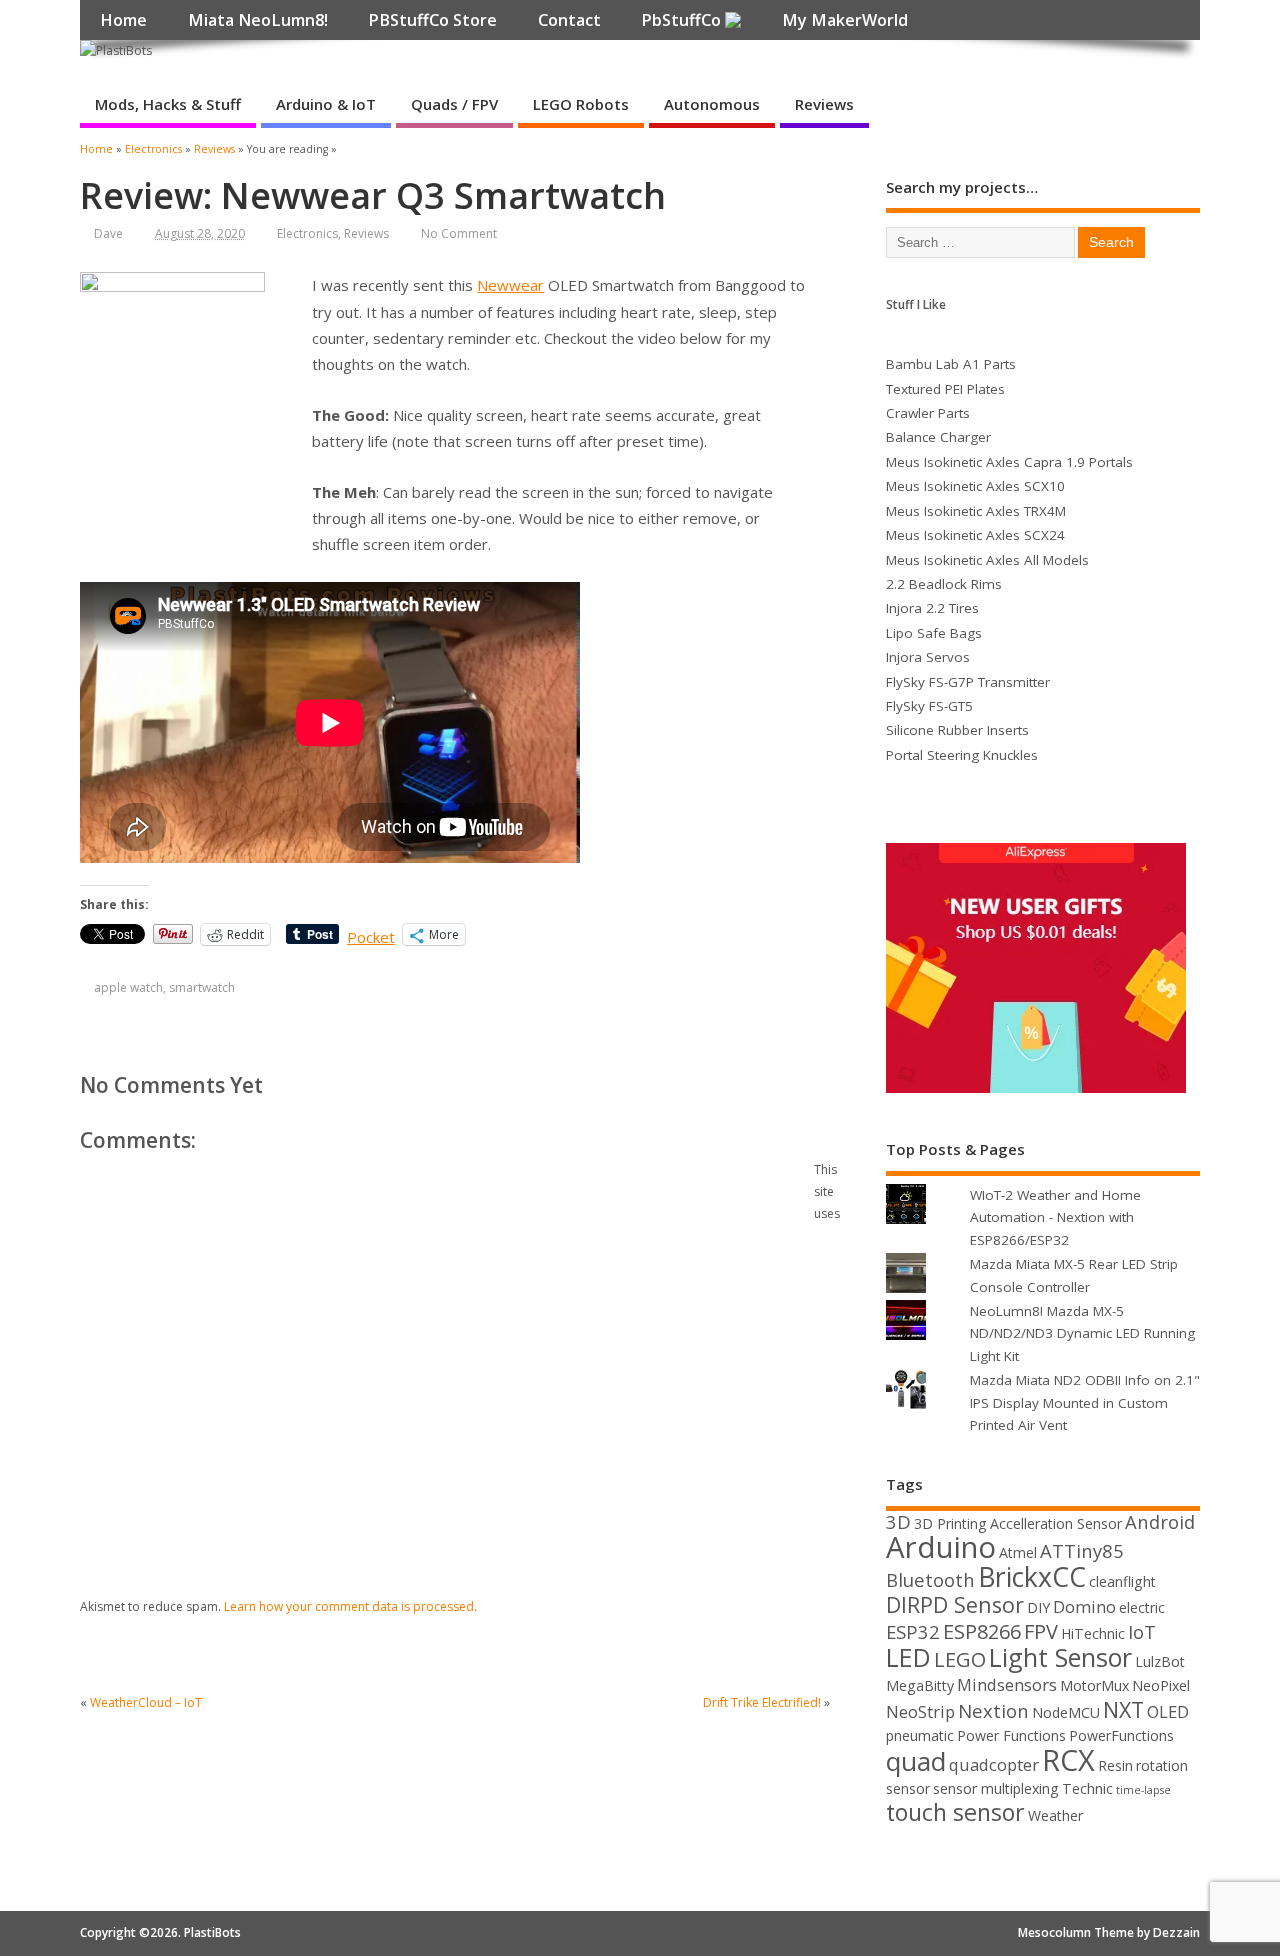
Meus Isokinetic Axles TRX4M (976, 511)
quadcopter (994, 1764)
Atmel (1018, 1552)
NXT (1123, 1709)
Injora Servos (928, 657)
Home (123, 20)
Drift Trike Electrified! (762, 1702)
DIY (1038, 1607)
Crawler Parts (928, 413)
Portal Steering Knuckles (962, 755)
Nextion (993, 1710)
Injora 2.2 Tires (932, 608)
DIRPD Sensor (955, 1604)
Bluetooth (930, 1579)
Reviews (824, 104)
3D (898, 1521)
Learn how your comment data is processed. (350, 1606)
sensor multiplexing (996, 1788)
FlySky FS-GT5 (929, 706)
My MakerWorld (845, 20)
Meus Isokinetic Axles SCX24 (975, 535)
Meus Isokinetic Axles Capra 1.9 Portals (1009, 462)
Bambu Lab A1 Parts (951, 364)
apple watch (128, 987)
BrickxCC (1032, 1577)
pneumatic (920, 1735)
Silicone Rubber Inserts (957, 730)
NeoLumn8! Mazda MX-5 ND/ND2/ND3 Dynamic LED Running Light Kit (1082, 1333)
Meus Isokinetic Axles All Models (987, 560)
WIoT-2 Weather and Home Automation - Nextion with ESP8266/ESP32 (1055, 1217)
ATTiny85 (1082, 1550)
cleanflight (1122, 1581)
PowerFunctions (1121, 1735)
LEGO (960, 1659)
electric (1142, 1607)
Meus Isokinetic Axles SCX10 (975, 486)
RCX (1068, 1759)
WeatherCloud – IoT (146, 1702)
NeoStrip (920, 1711)
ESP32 (913, 1631)
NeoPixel (1161, 1685)
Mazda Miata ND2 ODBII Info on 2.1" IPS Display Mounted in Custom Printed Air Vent (1085, 1402)
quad (916, 1761)
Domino (1084, 1606)
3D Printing (950, 1523)
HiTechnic (1093, 1633)
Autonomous (712, 104)
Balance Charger (938, 437)
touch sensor (955, 1812)
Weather (1055, 1815)
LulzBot (1160, 1661)
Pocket (371, 937)
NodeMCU (1066, 1712)
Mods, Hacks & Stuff (168, 104)
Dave (108, 233)
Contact (569, 20)
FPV (1041, 1631)
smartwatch (202, 987)
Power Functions (1011, 1735)
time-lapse (1143, 1790)
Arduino (941, 1547)
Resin (1115, 1765)
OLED (1168, 1711)
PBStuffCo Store (432, 20)
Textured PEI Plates (945, 389)
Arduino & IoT (326, 104)
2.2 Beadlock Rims (944, 584)
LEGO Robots (581, 104)
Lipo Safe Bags (934, 633)
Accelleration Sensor (1056, 1523)
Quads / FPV (454, 104)
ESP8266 (982, 1631)
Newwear (510, 285)
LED (908, 1657)
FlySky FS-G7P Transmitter (968, 682)
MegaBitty (920, 1685)
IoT (1142, 1631)
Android (1160, 1521)
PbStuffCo (683, 20)
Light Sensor (1060, 1657)
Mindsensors (1007, 1684)
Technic (1087, 1788)
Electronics (307, 233)
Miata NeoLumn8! (258, 20)
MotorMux (1094, 1685)
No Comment (459, 233)
